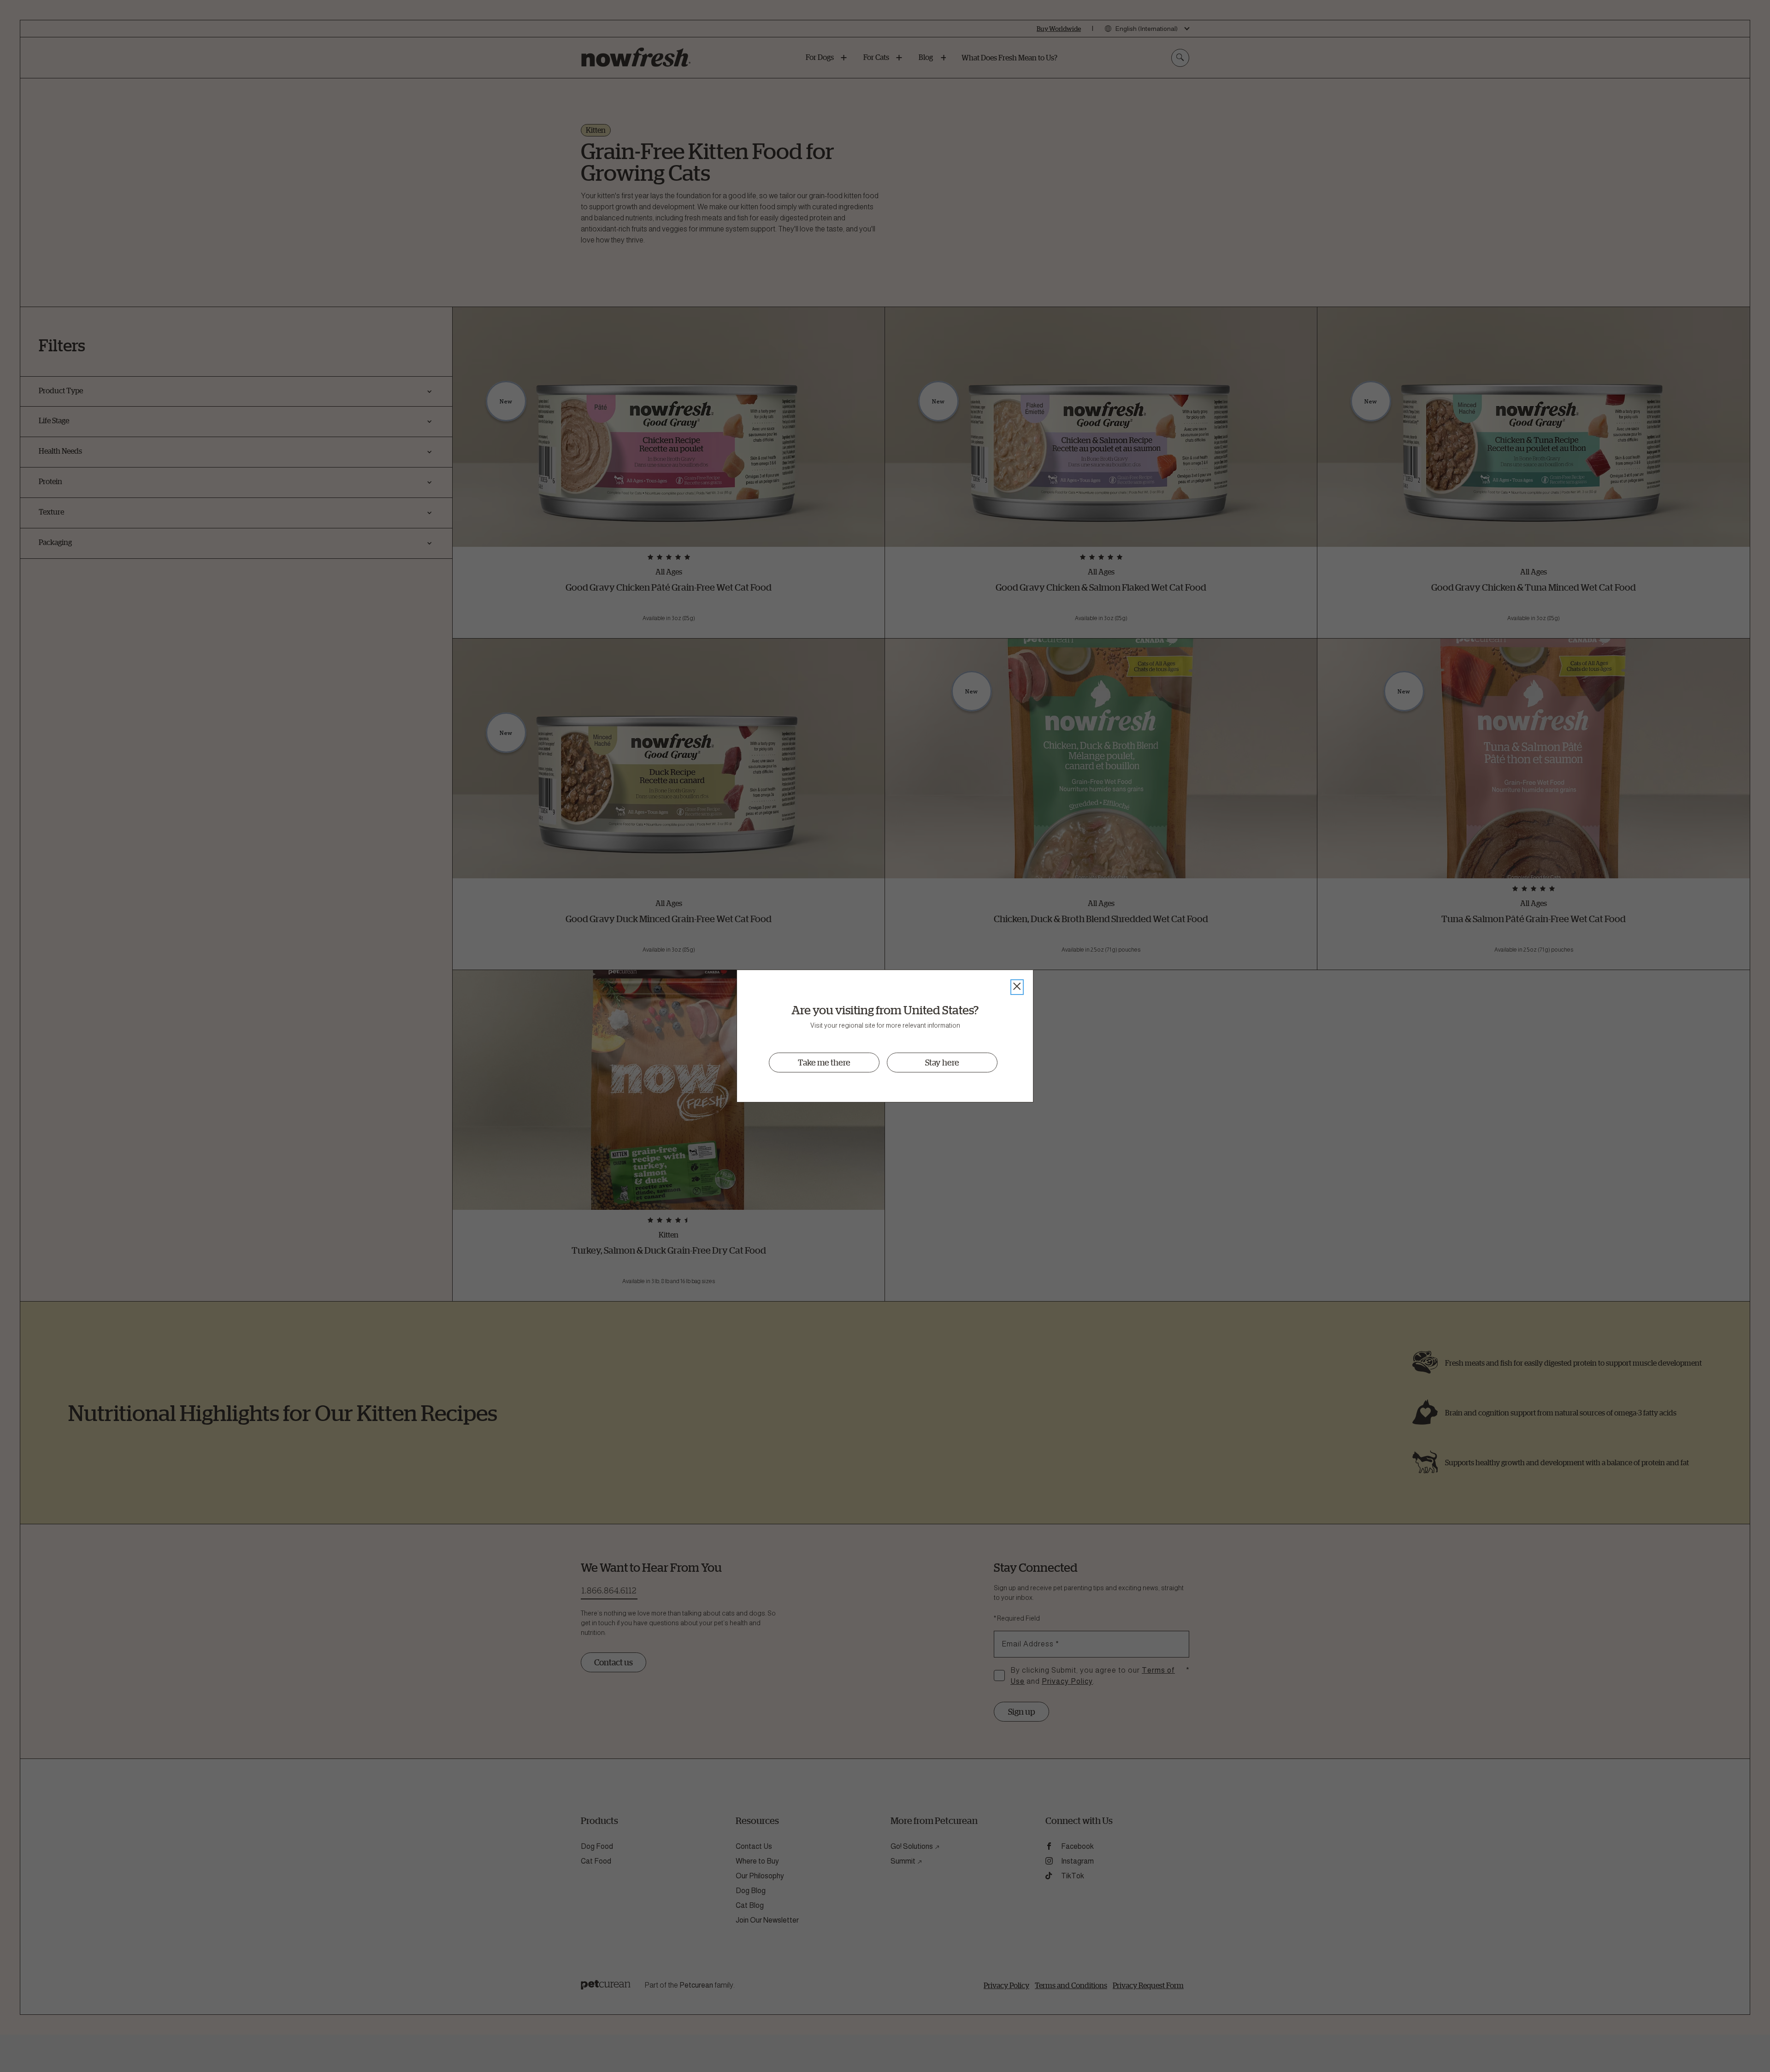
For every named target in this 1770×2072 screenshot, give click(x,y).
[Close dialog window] (1017, 987)
